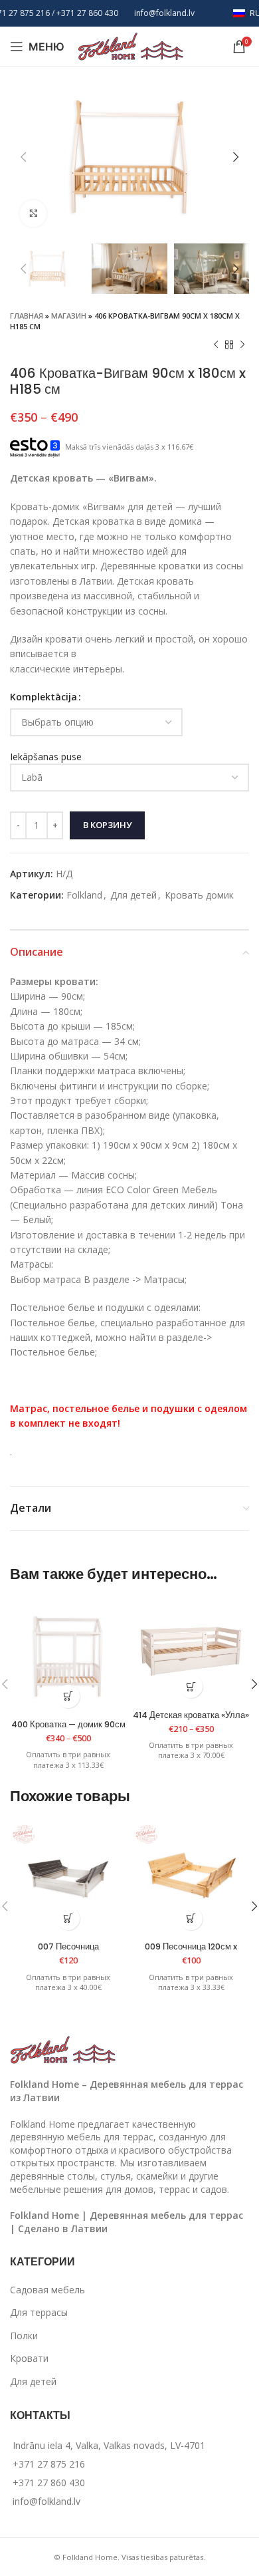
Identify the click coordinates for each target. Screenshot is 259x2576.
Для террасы (39, 2312)
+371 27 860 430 (49, 2483)
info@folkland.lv (164, 13)
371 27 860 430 (90, 13)
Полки (24, 2336)
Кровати (29, 2358)
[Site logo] (131, 46)
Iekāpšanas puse (46, 757)
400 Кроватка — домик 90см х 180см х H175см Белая (68, 1729)
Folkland (84, 895)
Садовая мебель (47, 2290)
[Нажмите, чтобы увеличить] (33, 214)
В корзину (107, 825)
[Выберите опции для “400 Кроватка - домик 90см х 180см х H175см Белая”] (68, 1696)
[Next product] (242, 345)
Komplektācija (43, 697)
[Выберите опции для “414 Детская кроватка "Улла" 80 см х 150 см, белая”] (191, 1686)
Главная (27, 316)
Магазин (69, 316)
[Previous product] (216, 345)
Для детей (133, 895)
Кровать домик (199, 895)
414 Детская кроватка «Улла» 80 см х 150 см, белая (191, 1720)
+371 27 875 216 (49, 2464)
